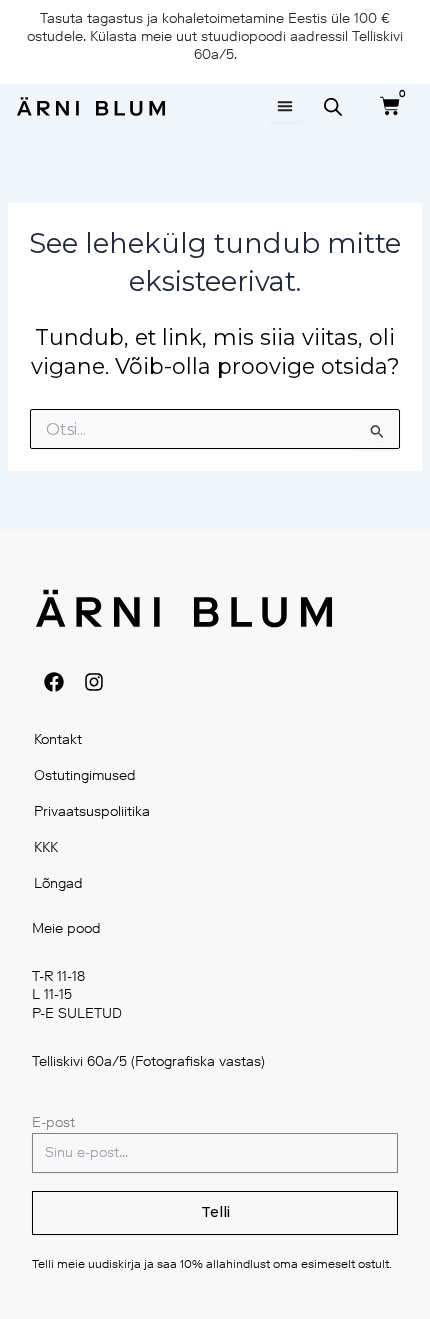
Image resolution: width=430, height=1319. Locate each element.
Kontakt (58, 739)
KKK (46, 847)
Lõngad (58, 883)
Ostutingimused (85, 775)
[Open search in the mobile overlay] (333, 107)
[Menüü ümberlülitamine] (285, 106)
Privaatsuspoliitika (92, 811)
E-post (53, 1122)
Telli (215, 1212)
